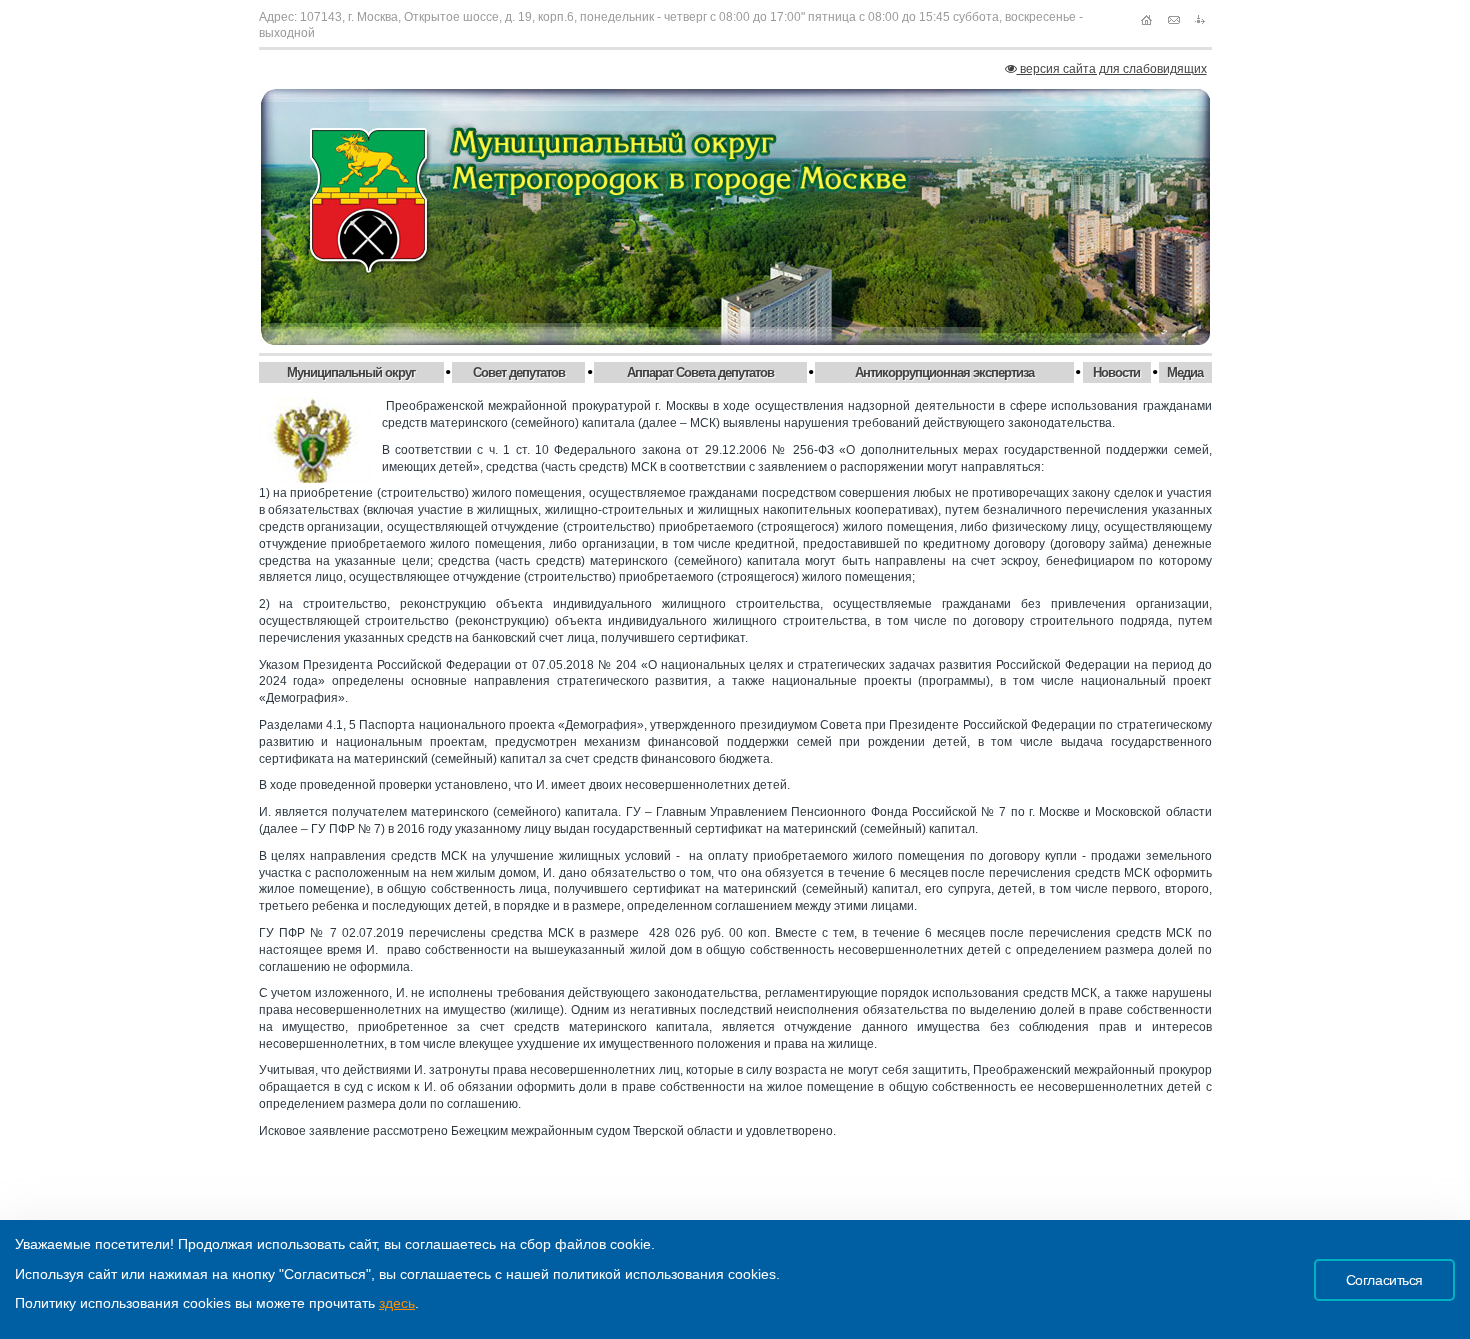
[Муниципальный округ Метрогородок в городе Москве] (735, 217)
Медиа (1185, 372)
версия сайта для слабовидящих (1112, 69)
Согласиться (1384, 1280)
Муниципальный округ (351, 372)
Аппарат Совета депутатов (700, 372)
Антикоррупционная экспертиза (944, 372)
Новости (1116, 372)
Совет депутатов (519, 372)
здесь (397, 1303)
